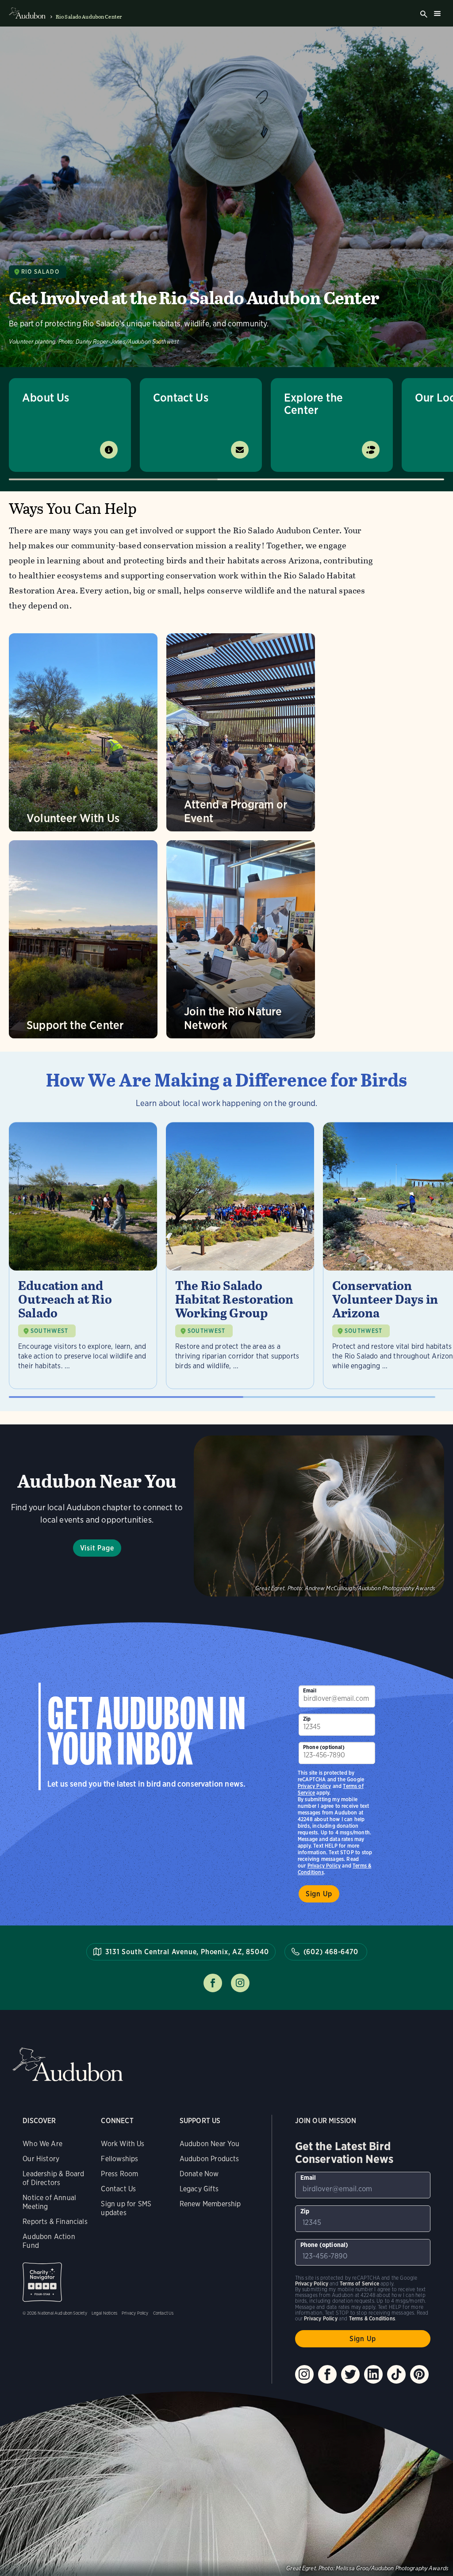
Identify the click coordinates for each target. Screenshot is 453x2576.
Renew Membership (210, 2204)
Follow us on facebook (213, 1983)
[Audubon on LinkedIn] (373, 2374)
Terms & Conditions (372, 2318)
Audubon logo (27, 13)
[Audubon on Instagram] (304, 2374)
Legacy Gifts (199, 2189)
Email (310, 1690)
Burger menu (437, 13)
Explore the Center (313, 404)
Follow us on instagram (240, 1983)
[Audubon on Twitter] (350, 2374)
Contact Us (181, 397)
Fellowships (119, 2159)
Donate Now (199, 2174)
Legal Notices (104, 2313)
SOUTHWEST (50, 1331)
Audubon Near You (210, 2144)
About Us (46, 397)
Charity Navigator (42, 2282)
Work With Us (123, 2144)
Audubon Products (209, 2159)
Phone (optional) (324, 1747)
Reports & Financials (55, 2222)
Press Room (119, 2174)
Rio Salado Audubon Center (89, 17)
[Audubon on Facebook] (327, 2374)
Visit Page (97, 1548)
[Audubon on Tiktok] (396, 2374)
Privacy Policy (324, 1866)
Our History (41, 2159)
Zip (307, 1719)
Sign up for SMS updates (126, 2208)
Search (424, 14)
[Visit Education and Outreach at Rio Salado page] (83, 1255)
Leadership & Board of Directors (53, 2178)
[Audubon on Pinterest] (419, 2374)
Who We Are (42, 2144)
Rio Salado (40, 272)
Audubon (68, 2065)
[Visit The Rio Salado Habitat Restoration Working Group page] (240, 1255)
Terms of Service (359, 2283)
